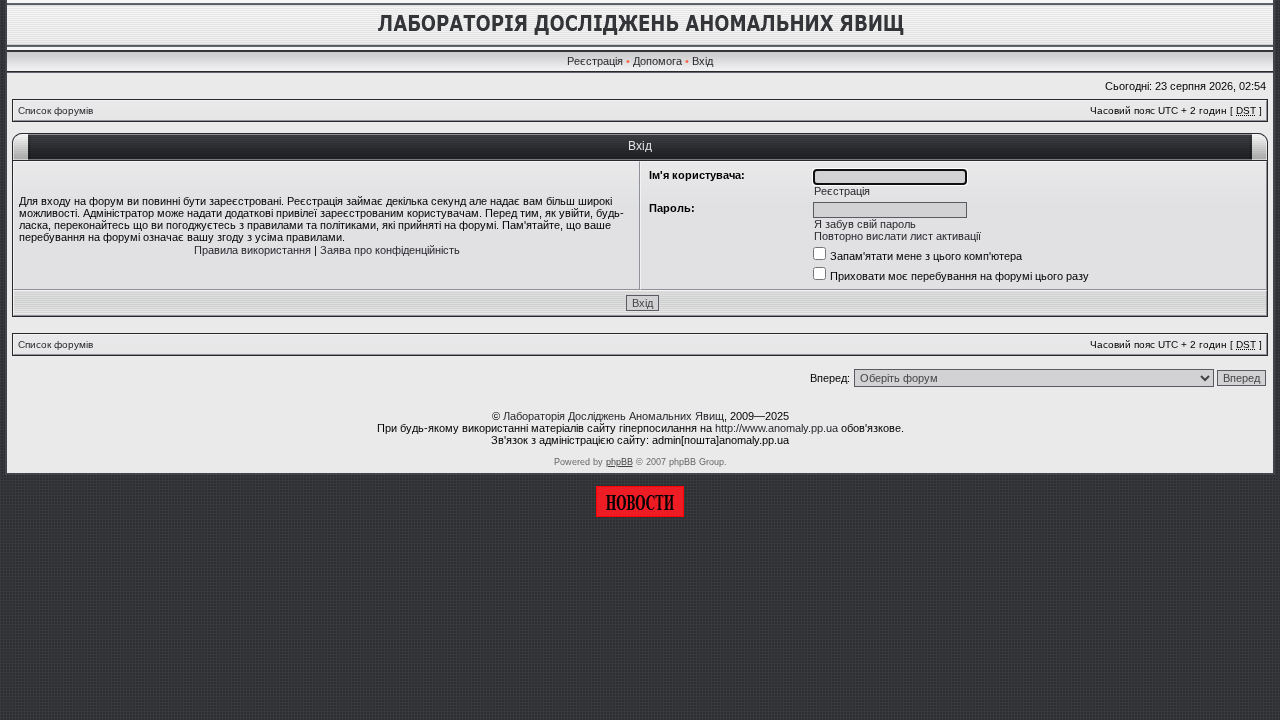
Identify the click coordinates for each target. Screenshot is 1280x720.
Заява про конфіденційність (390, 250)
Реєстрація (595, 61)
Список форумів (55, 110)
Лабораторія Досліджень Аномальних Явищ (613, 416)
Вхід (702, 61)
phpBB (619, 462)
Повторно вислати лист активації (897, 236)
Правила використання (252, 250)
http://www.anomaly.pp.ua (776, 428)
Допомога (657, 61)
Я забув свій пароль (865, 224)
